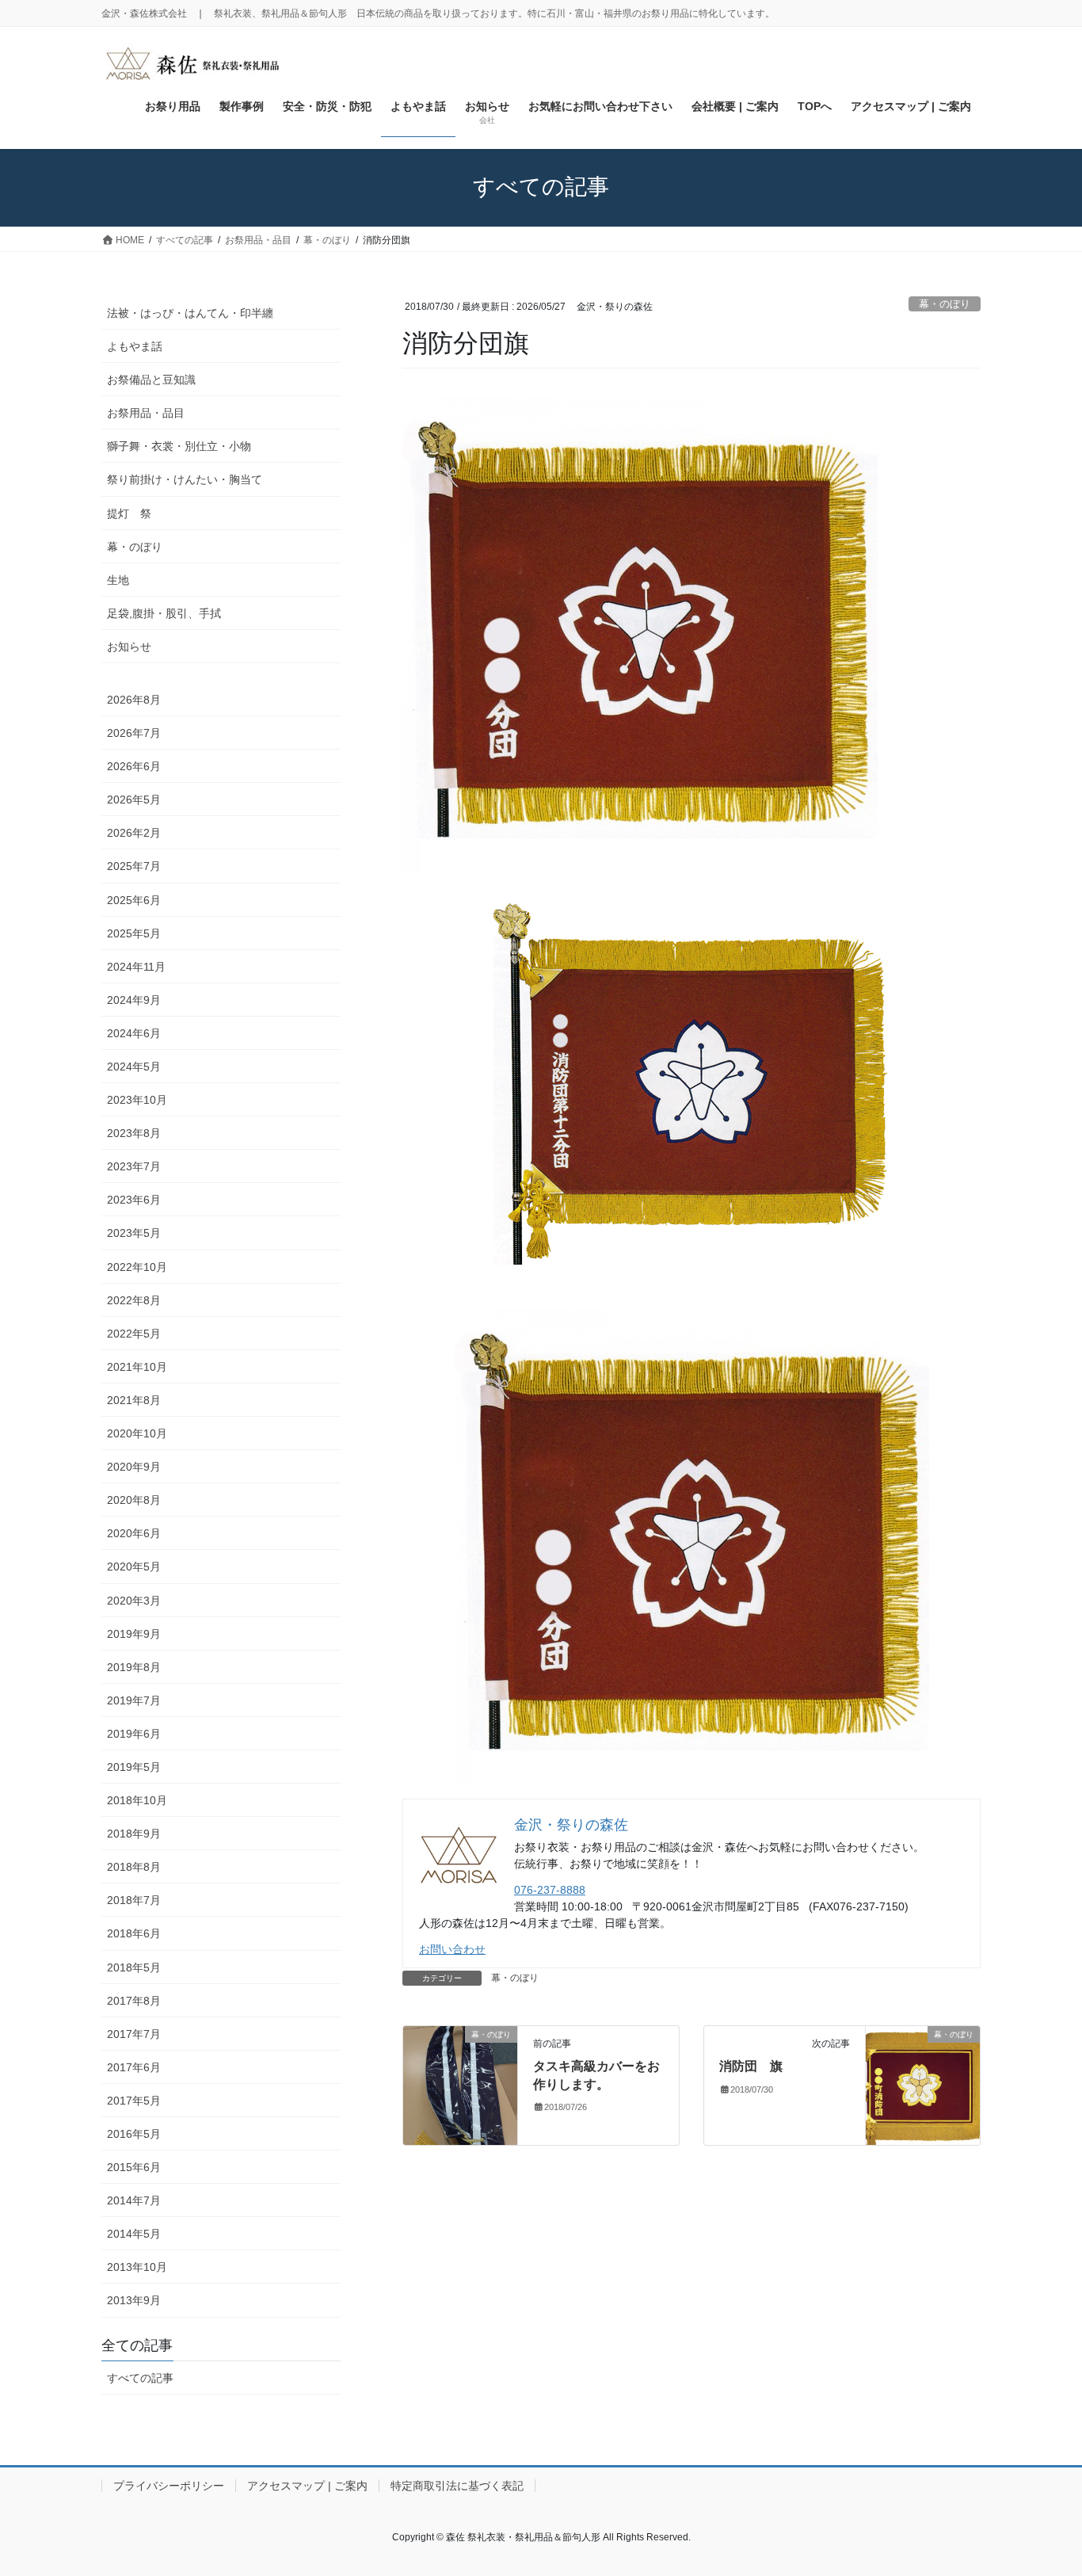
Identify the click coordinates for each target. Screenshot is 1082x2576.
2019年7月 (134, 1700)
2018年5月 (134, 1967)
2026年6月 (134, 766)
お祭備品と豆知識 (151, 380)
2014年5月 (134, 2234)
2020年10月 (137, 1433)
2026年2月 (134, 833)
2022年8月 (134, 1300)
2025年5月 (134, 933)
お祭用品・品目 (146, 413)
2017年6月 (134, 2067)
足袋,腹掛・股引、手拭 (164, 613)
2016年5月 (134, 2134)
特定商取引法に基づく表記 (457, 2486)
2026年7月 (134, 733)
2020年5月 (134, 1567)
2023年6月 (134, 1200)
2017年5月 (134, 2101)
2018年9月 (134, 1834)
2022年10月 (137, 1267)
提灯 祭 (135, 513)
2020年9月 (134, 1467)
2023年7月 (134, 1166)
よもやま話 (135, 346)
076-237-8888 (550, 1890)
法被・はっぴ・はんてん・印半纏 (190, 313)
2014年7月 (134, 2200)
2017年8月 (134, 2001)
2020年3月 (134, 1601)
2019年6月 (134, 1734)
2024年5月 (134, 1067)
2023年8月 (134, 1133)
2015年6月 (134, 2167)
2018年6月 (134, 1933)
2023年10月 (137, 1100)
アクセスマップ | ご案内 (307, 2486)
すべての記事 (140, 2378)
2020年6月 (134, 1533)
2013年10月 (137, 2267)
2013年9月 (134, 2300)
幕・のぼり (945, 304)
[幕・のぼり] (460, 2084)
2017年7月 (134, 2034)
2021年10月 (137, 1367)
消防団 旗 (751, 2066)
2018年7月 (134, 1900)
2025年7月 (134, 866)
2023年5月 (134, 1233)
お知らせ (129, 647)
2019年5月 (134, 1767)
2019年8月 (134, 1667)
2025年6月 (134, 900)
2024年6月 (134, 1033)
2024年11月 (136, 967)
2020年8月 (134, 1500)
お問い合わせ (452, 1949)
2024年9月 (134, 1000)
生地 (118, 580)
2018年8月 (134, 1867)
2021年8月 (134, 1400)
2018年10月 (137, 1800)
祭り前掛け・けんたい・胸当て (185, 479)
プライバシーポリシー (169, 2486)
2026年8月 (134, 700)
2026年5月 (134, 800)
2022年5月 (134, 1334)
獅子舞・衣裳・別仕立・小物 (179, 446)
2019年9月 (134, 1634)
